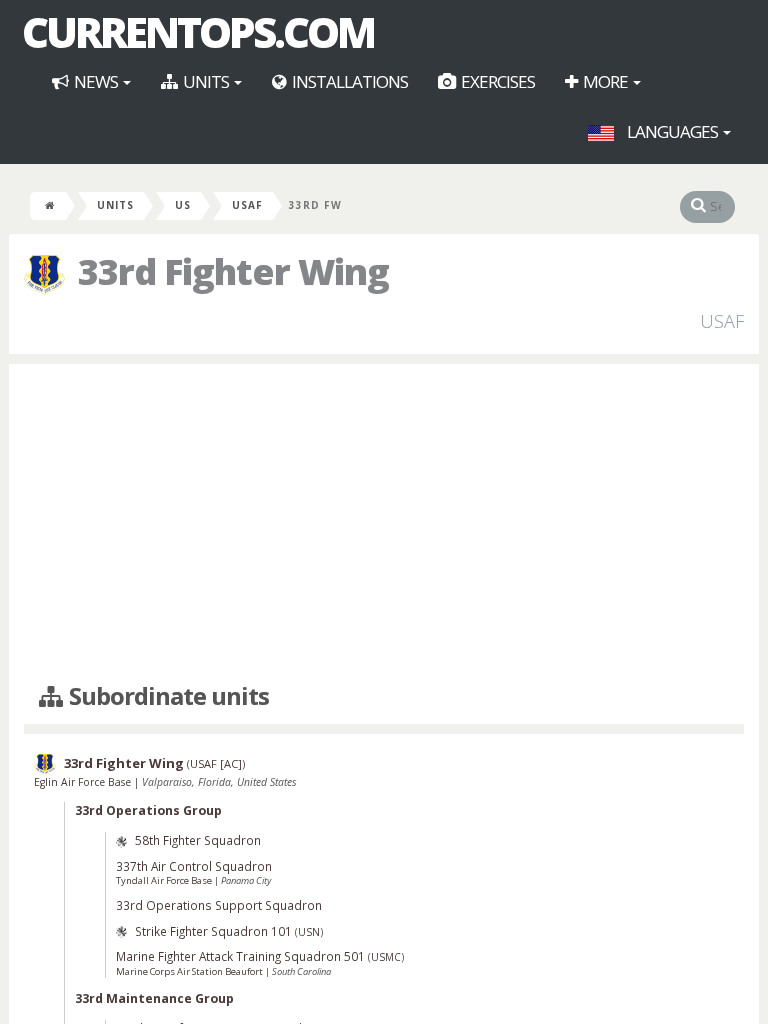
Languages (672, 131)
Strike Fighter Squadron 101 (213, 931)
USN (309, 932)
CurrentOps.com (198, 32)
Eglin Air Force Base (84, 782)
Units (206, 81)
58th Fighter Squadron (198, 840)
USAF (247, 205)
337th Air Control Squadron (194, 866)
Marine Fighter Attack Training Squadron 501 (240, 956)
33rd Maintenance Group (154, 998)
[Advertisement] (384, 524)
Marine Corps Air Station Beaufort (190, 971)
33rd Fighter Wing (124, 763)
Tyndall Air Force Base (165, 880)
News (96, 81)
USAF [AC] (216, 763)
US (183, 205)
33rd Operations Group (148, 810)
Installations (348, 81)
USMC (386, 957)
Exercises (496, 81)
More (605, 81)
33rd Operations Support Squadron (219, 905)
